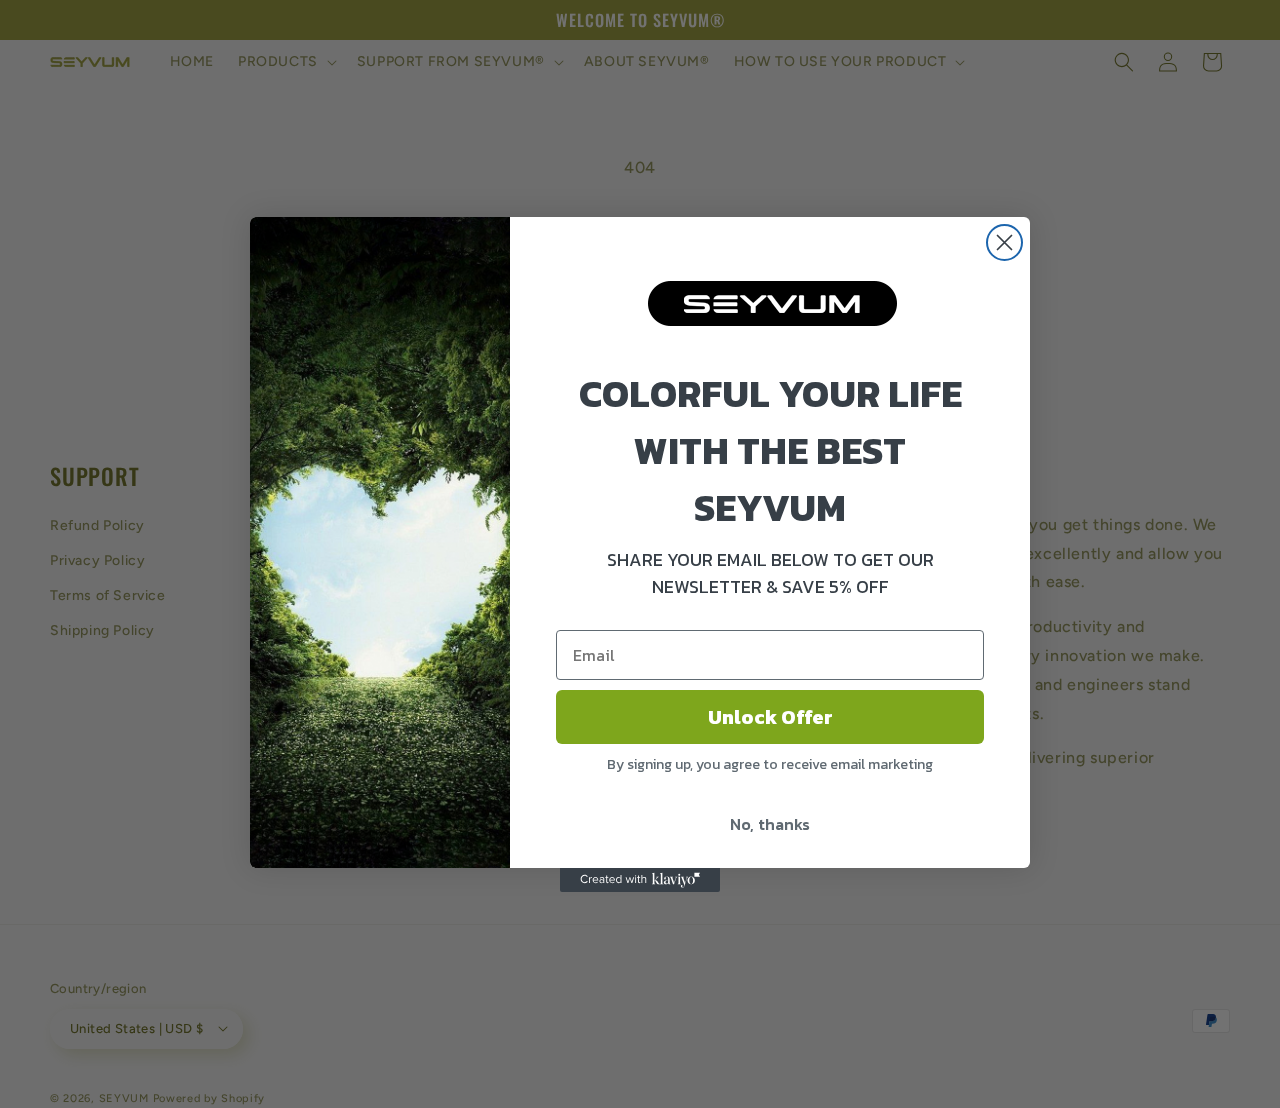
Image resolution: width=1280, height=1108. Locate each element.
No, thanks (770, 824)
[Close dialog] (1004, 242)
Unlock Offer (770, 717)
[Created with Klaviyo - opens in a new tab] (640, 880)
